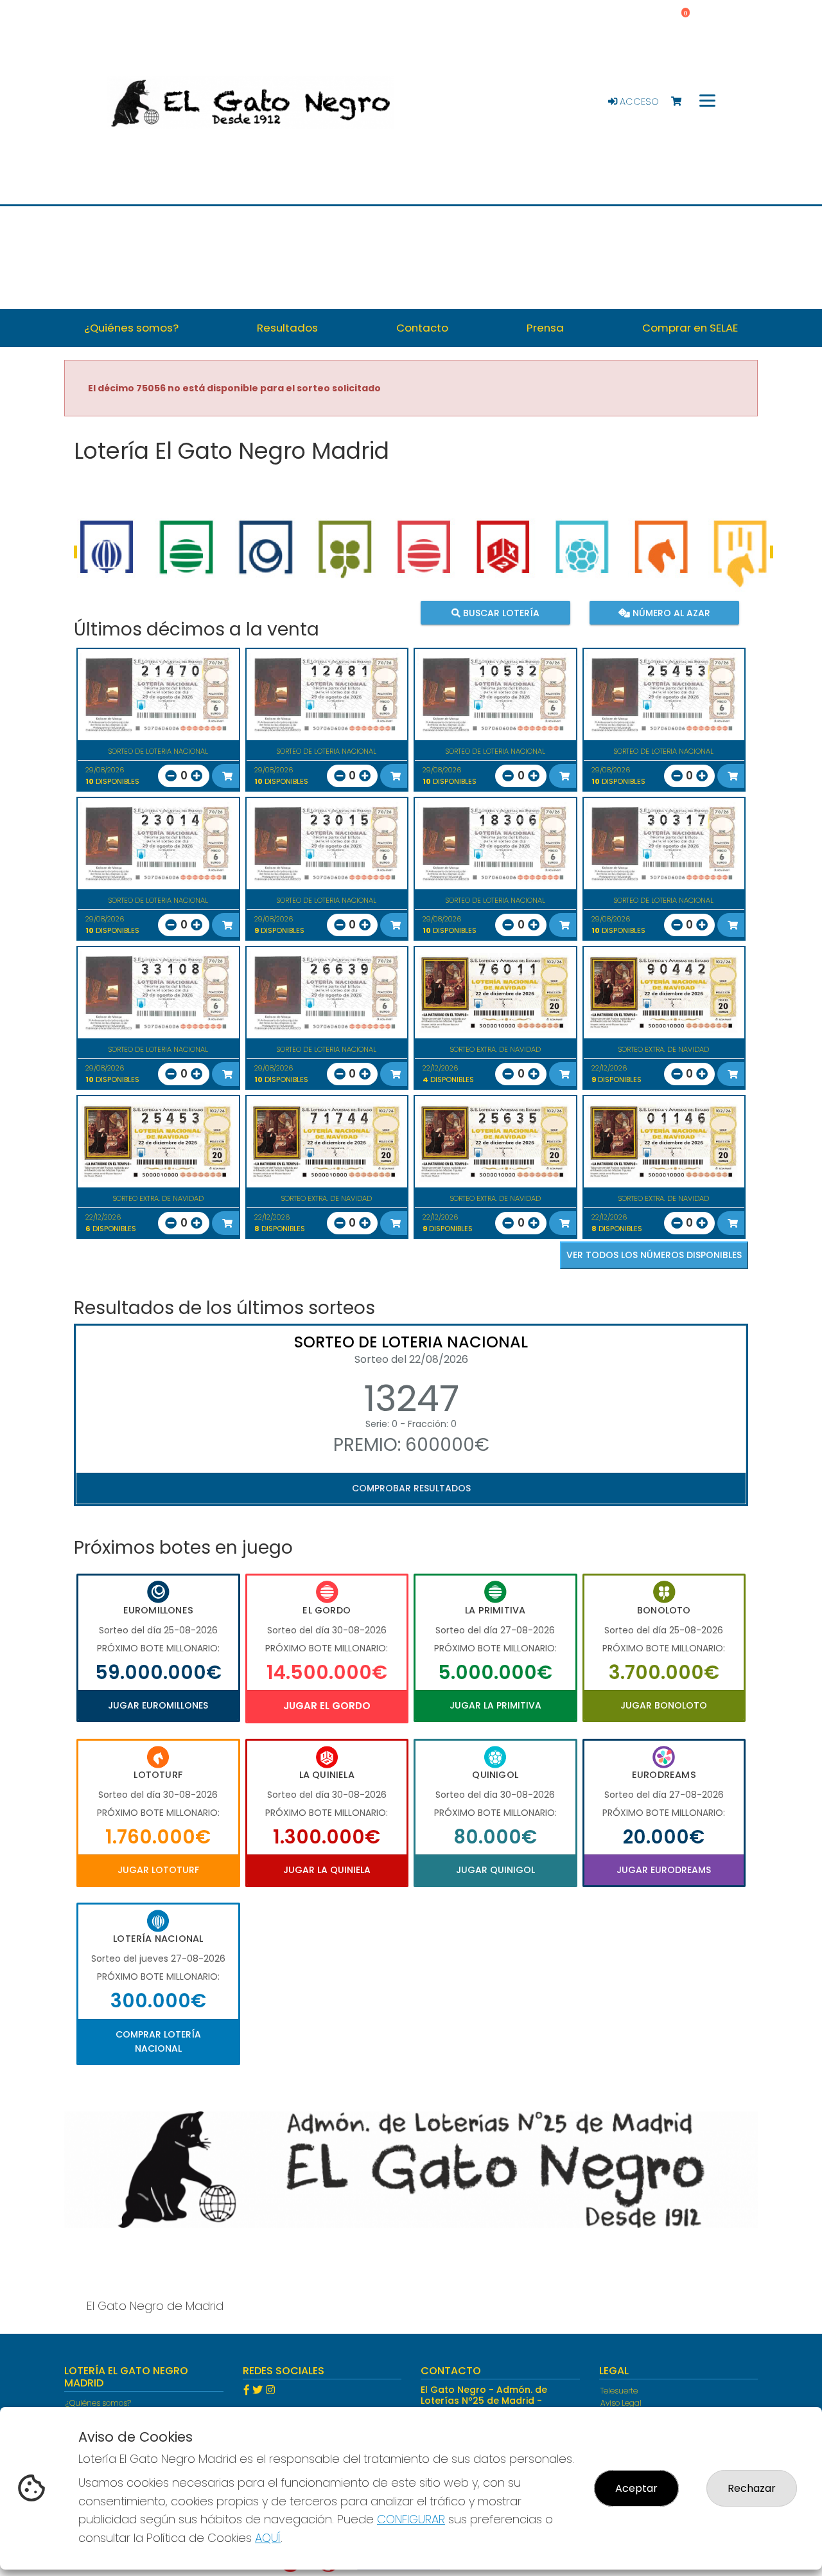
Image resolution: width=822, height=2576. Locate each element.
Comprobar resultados (411, 1488)
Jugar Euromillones (158, 1705)
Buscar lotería (500, 612)
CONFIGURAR (411, 2519)
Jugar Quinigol (495, 1870)
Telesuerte (619, 2391)
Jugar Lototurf (158, 1870)
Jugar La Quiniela (327, 1870)
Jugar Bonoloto (664, 1705)
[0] (682, 102)
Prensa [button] (545, 328)
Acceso (638, 102)
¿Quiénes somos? (98, 2403)
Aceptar (636, 2488)
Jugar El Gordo (327, 1706)
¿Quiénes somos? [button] (131, 328)
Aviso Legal (621, 2403)
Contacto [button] (422, 328)
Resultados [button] (287, 328)
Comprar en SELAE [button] (690, 328)
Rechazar (752, 2488)
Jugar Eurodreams (664, 1870)
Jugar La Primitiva (495, 1705)
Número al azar (669, 612)
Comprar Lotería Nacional (158, 2041)
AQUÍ (268, 2538)
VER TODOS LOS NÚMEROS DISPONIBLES (654, 1255)
